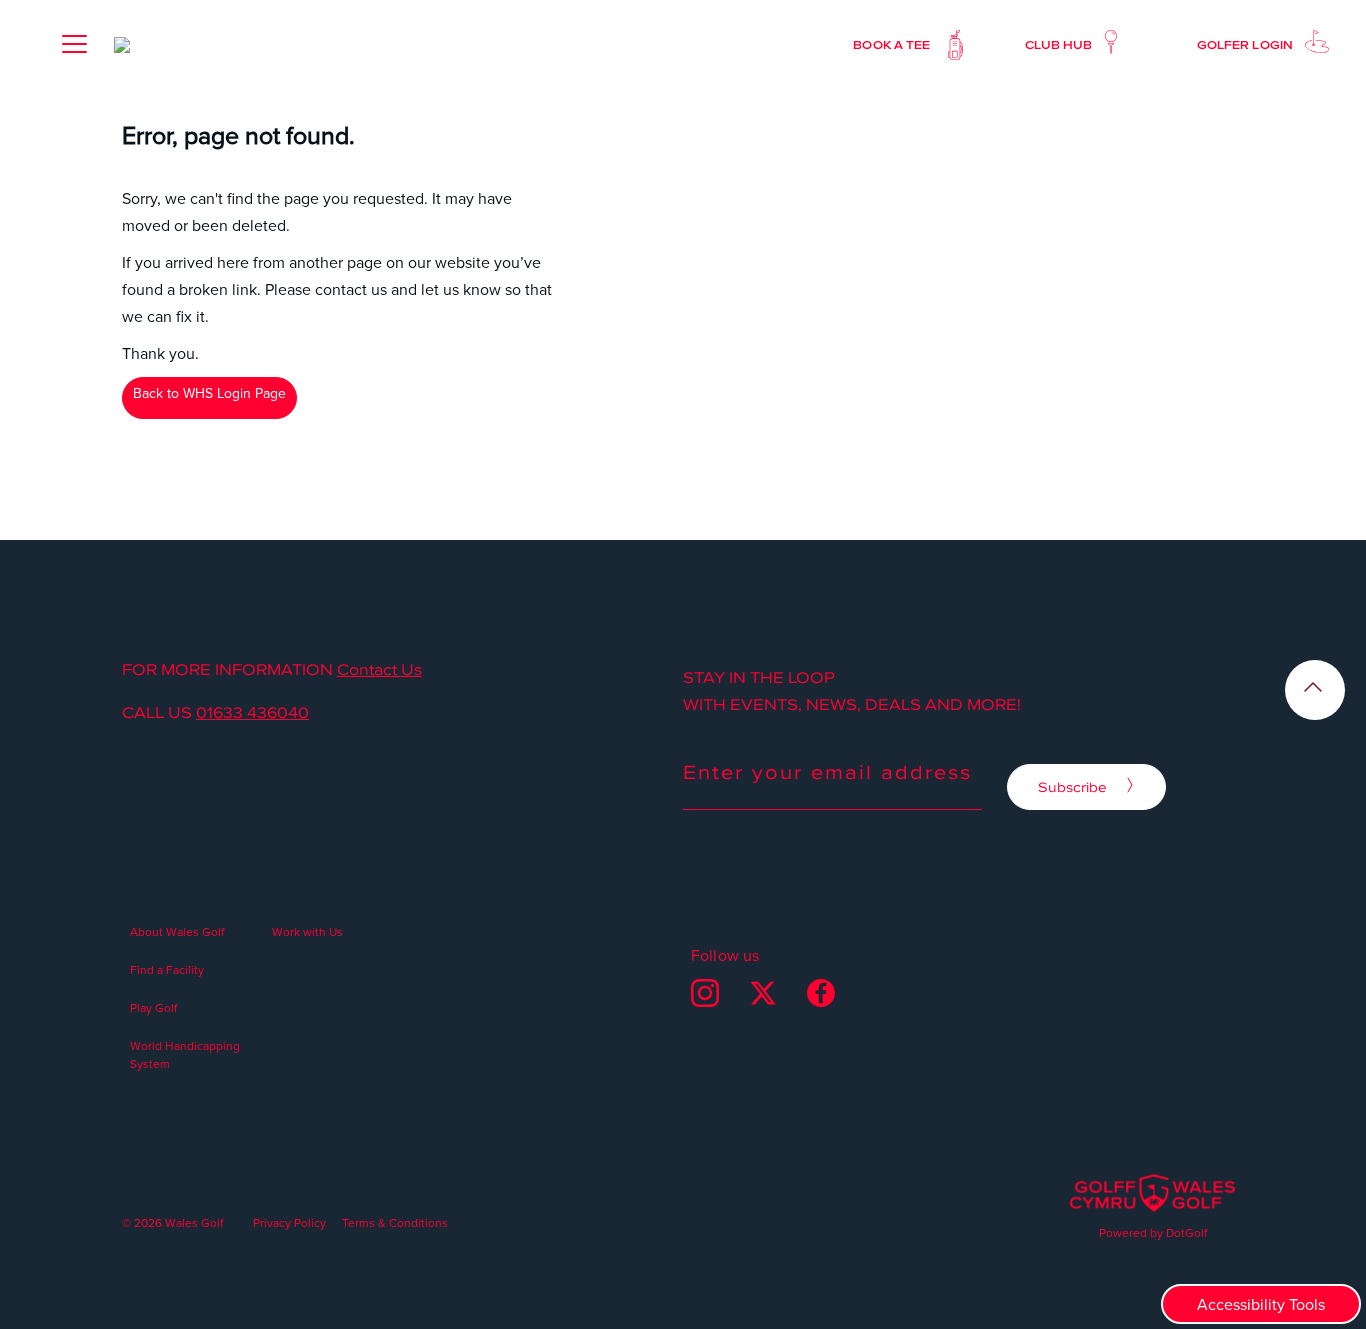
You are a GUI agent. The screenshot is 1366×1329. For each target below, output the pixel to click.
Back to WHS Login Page (209, 393)
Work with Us (307, 931)
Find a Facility (167, 969)
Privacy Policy (289, 1222)
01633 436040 (252, 712)
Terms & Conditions (395, 1222)
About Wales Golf (177, 931)
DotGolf (1186, 1232)
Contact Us (379, 669)
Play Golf (153, 1007)
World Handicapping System (185, 1054)
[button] (74, 44)
